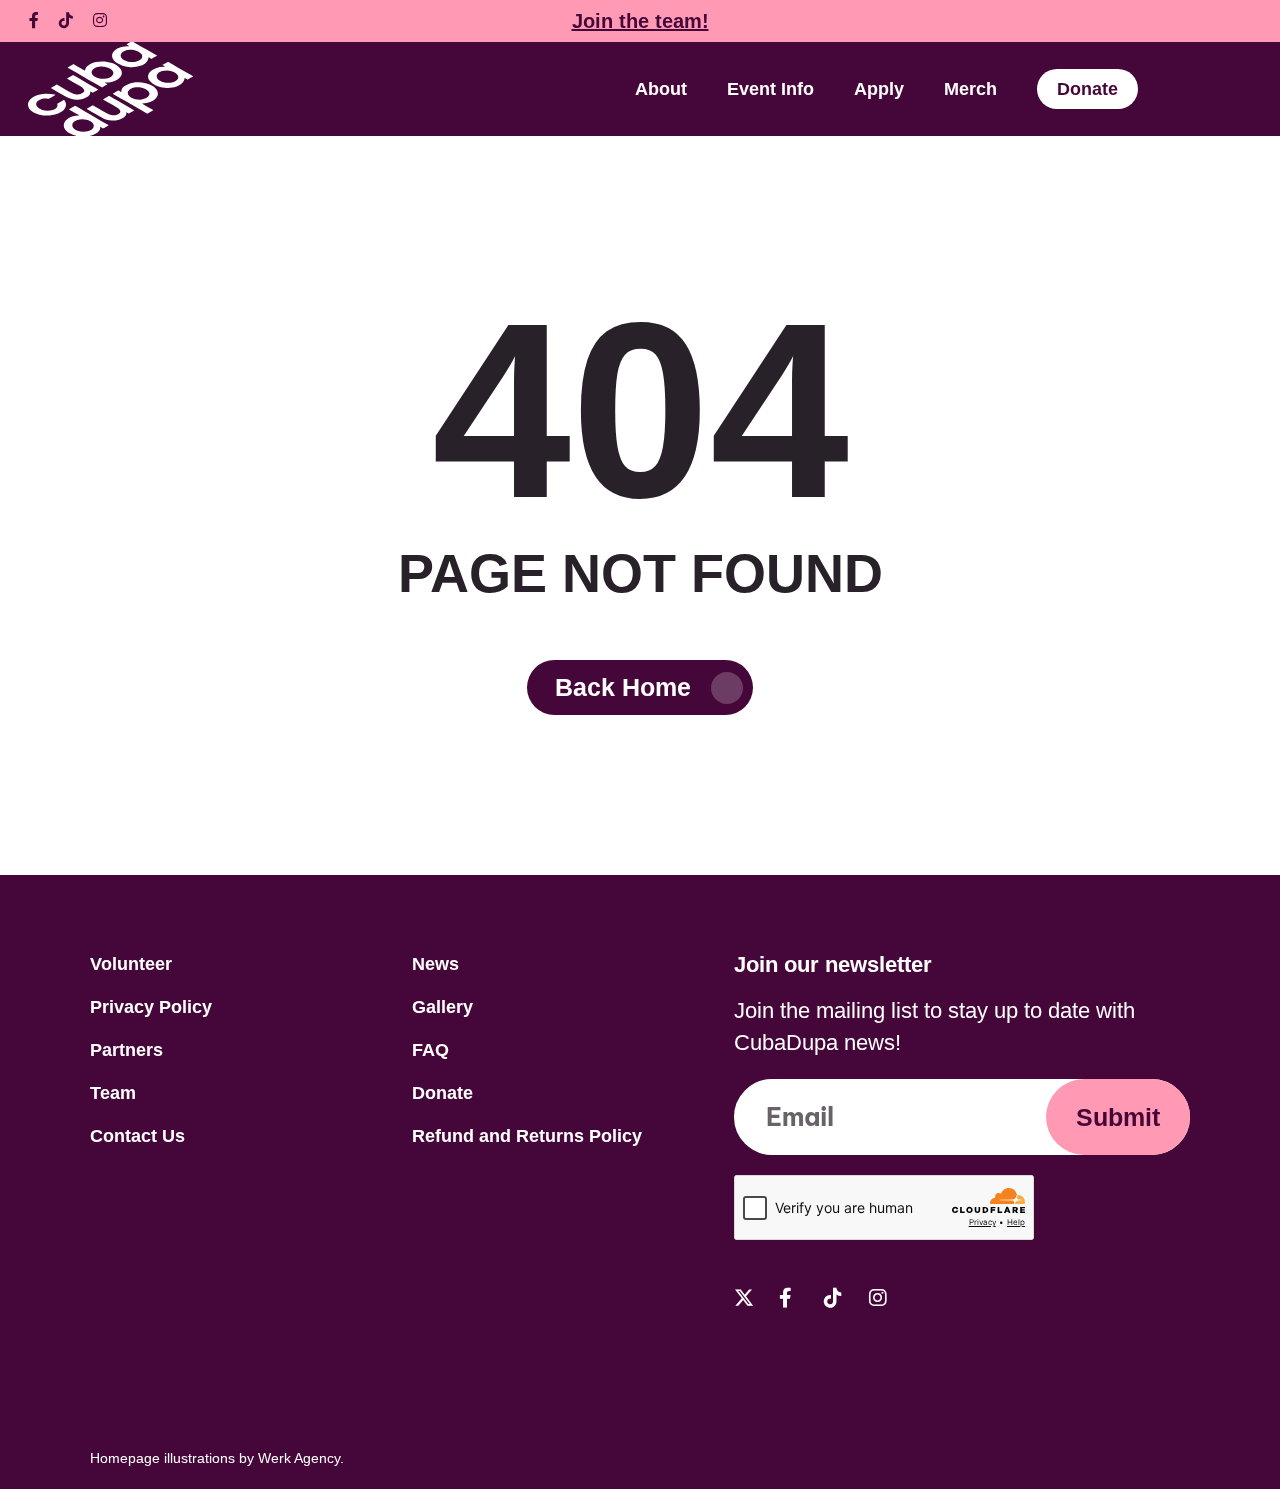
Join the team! (640, 21)
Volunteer (131, 964)
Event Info (770, 89)
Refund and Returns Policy (527, 1136)
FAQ (430, 1050)
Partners (126, 1050)
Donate (1087, 89)
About (661, 89)
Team (113, 1093)
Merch (970, 89)
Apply (879, 89)
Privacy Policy (151, 1007)
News (435, 964)
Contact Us (137, 1136)
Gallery (442, 1007)
